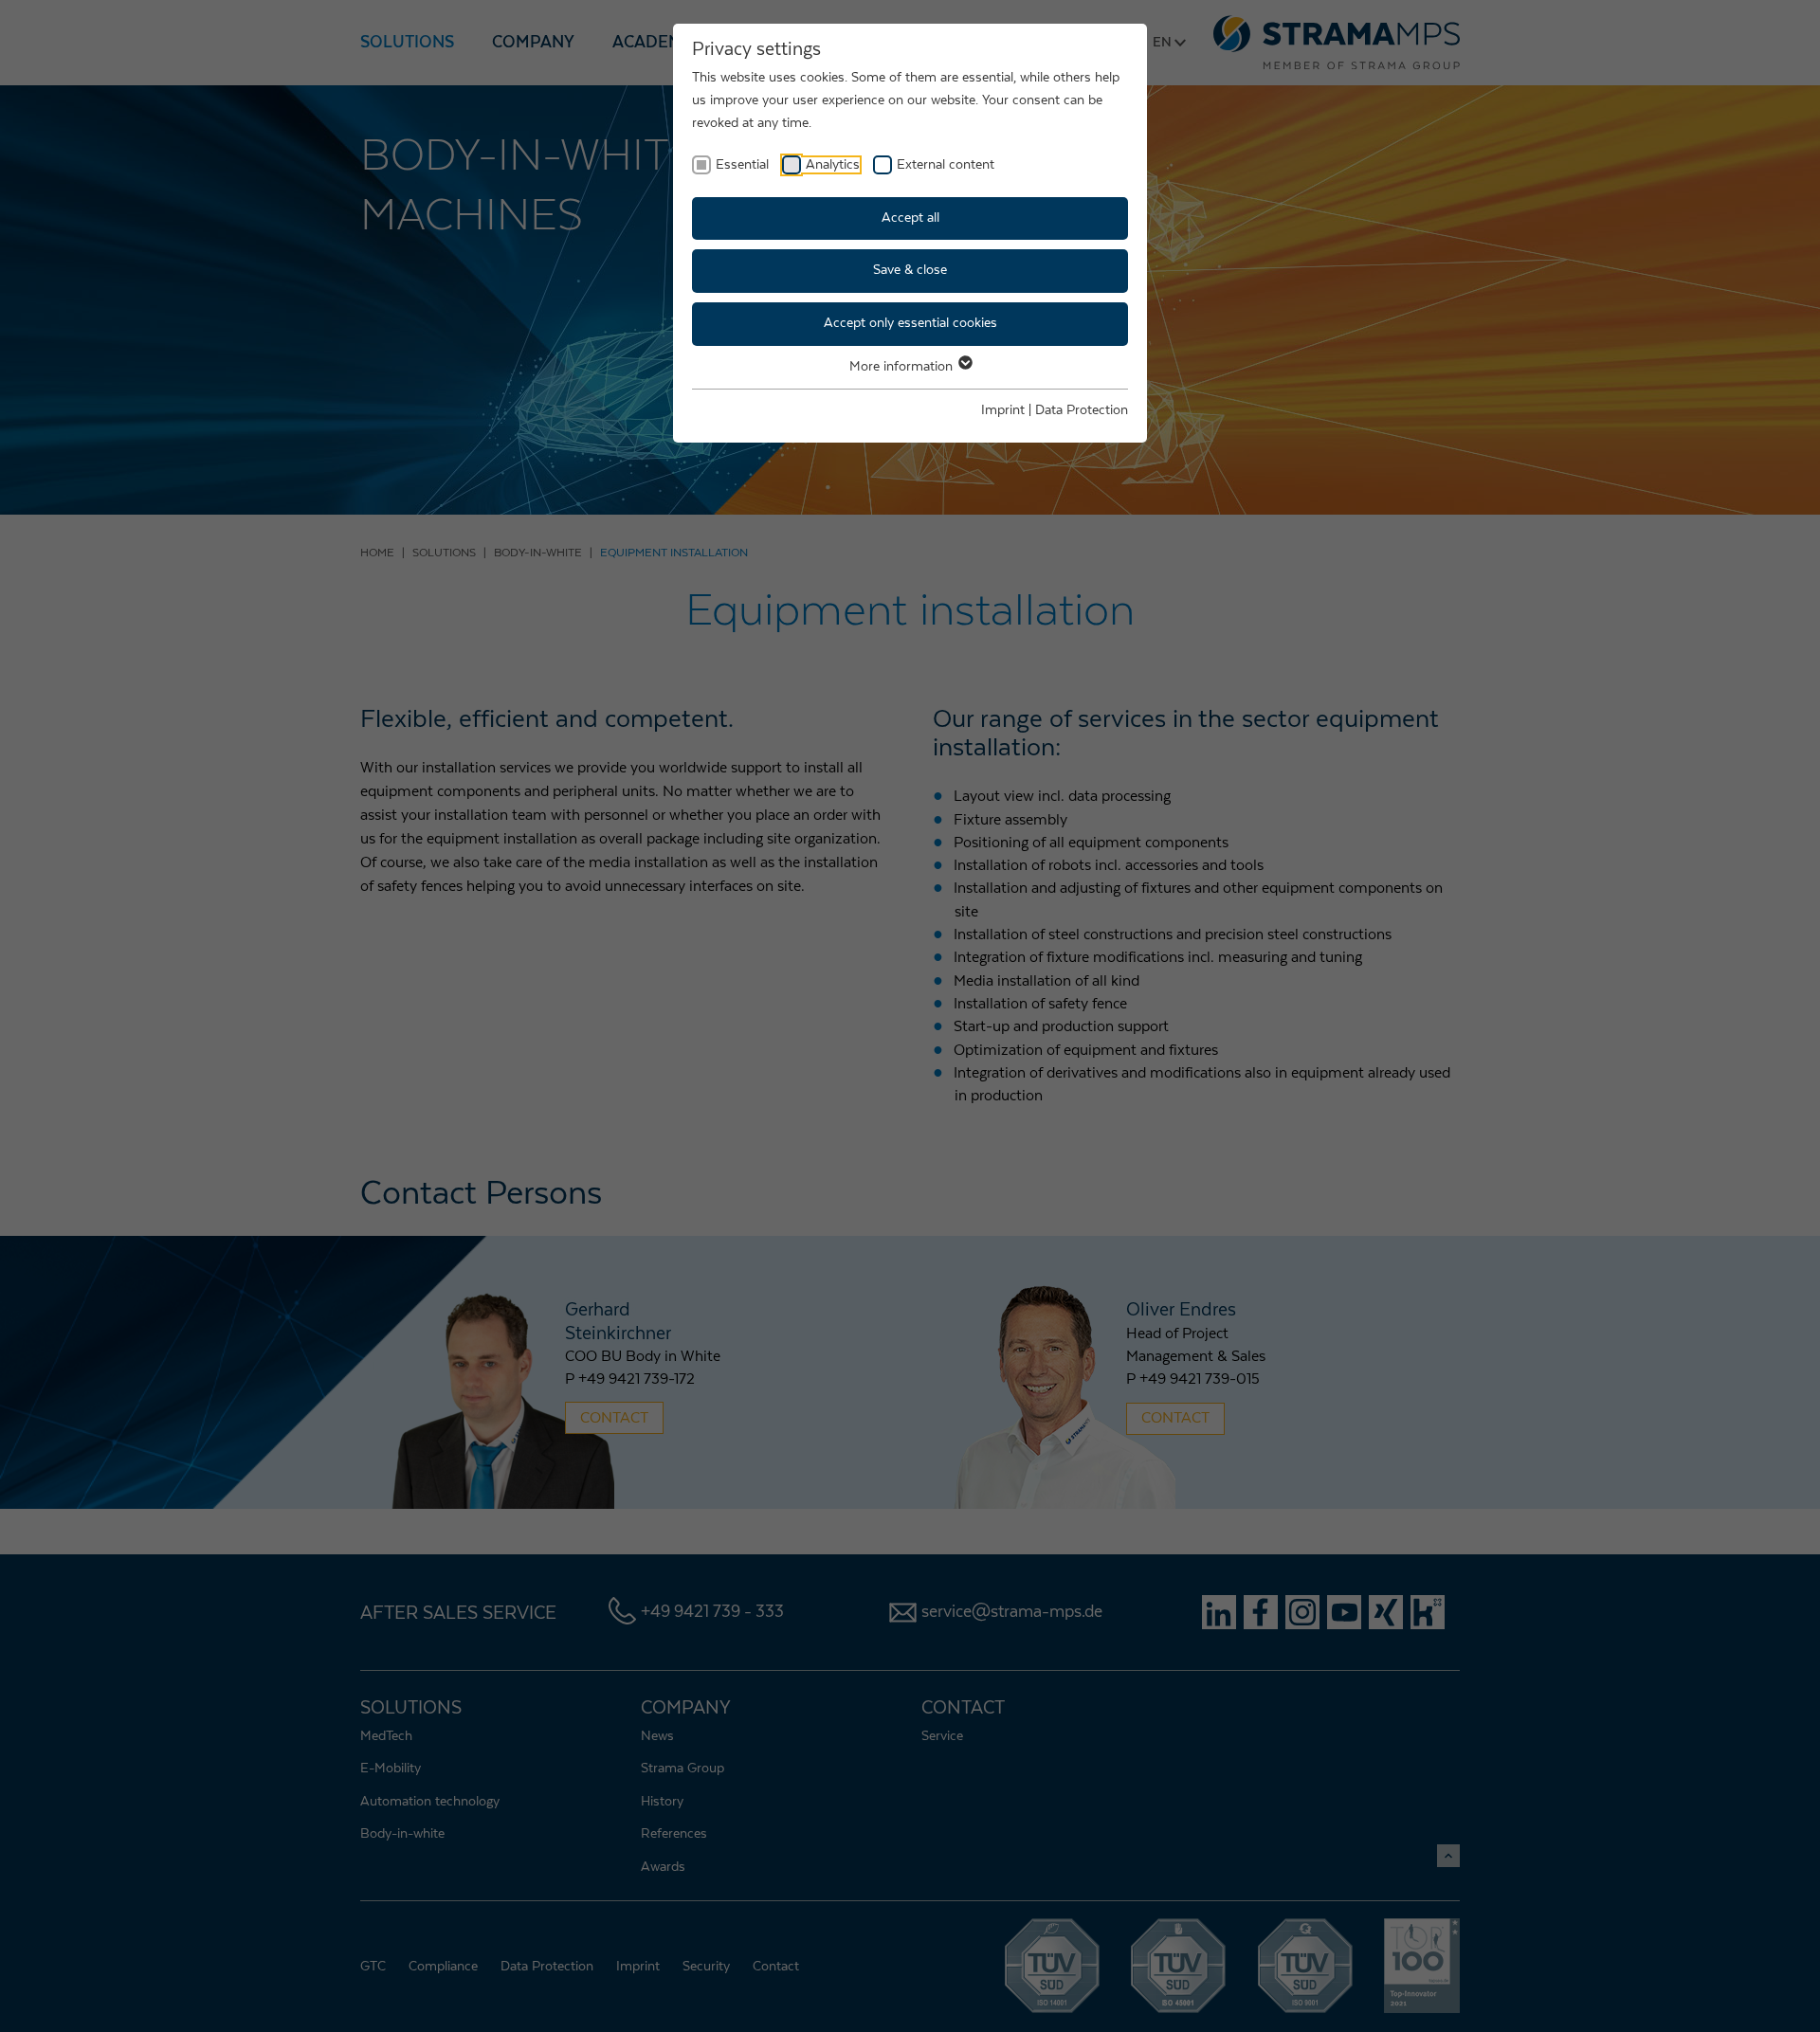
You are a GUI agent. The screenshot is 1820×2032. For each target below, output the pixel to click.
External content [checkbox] (946, 165)
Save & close (910, 270)
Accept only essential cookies (910, 323)
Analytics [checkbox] (833, 165)
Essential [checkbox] (742, 165)
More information (903, 367)
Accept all (910, 218)
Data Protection (1082, 410)
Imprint (1003, 410)
